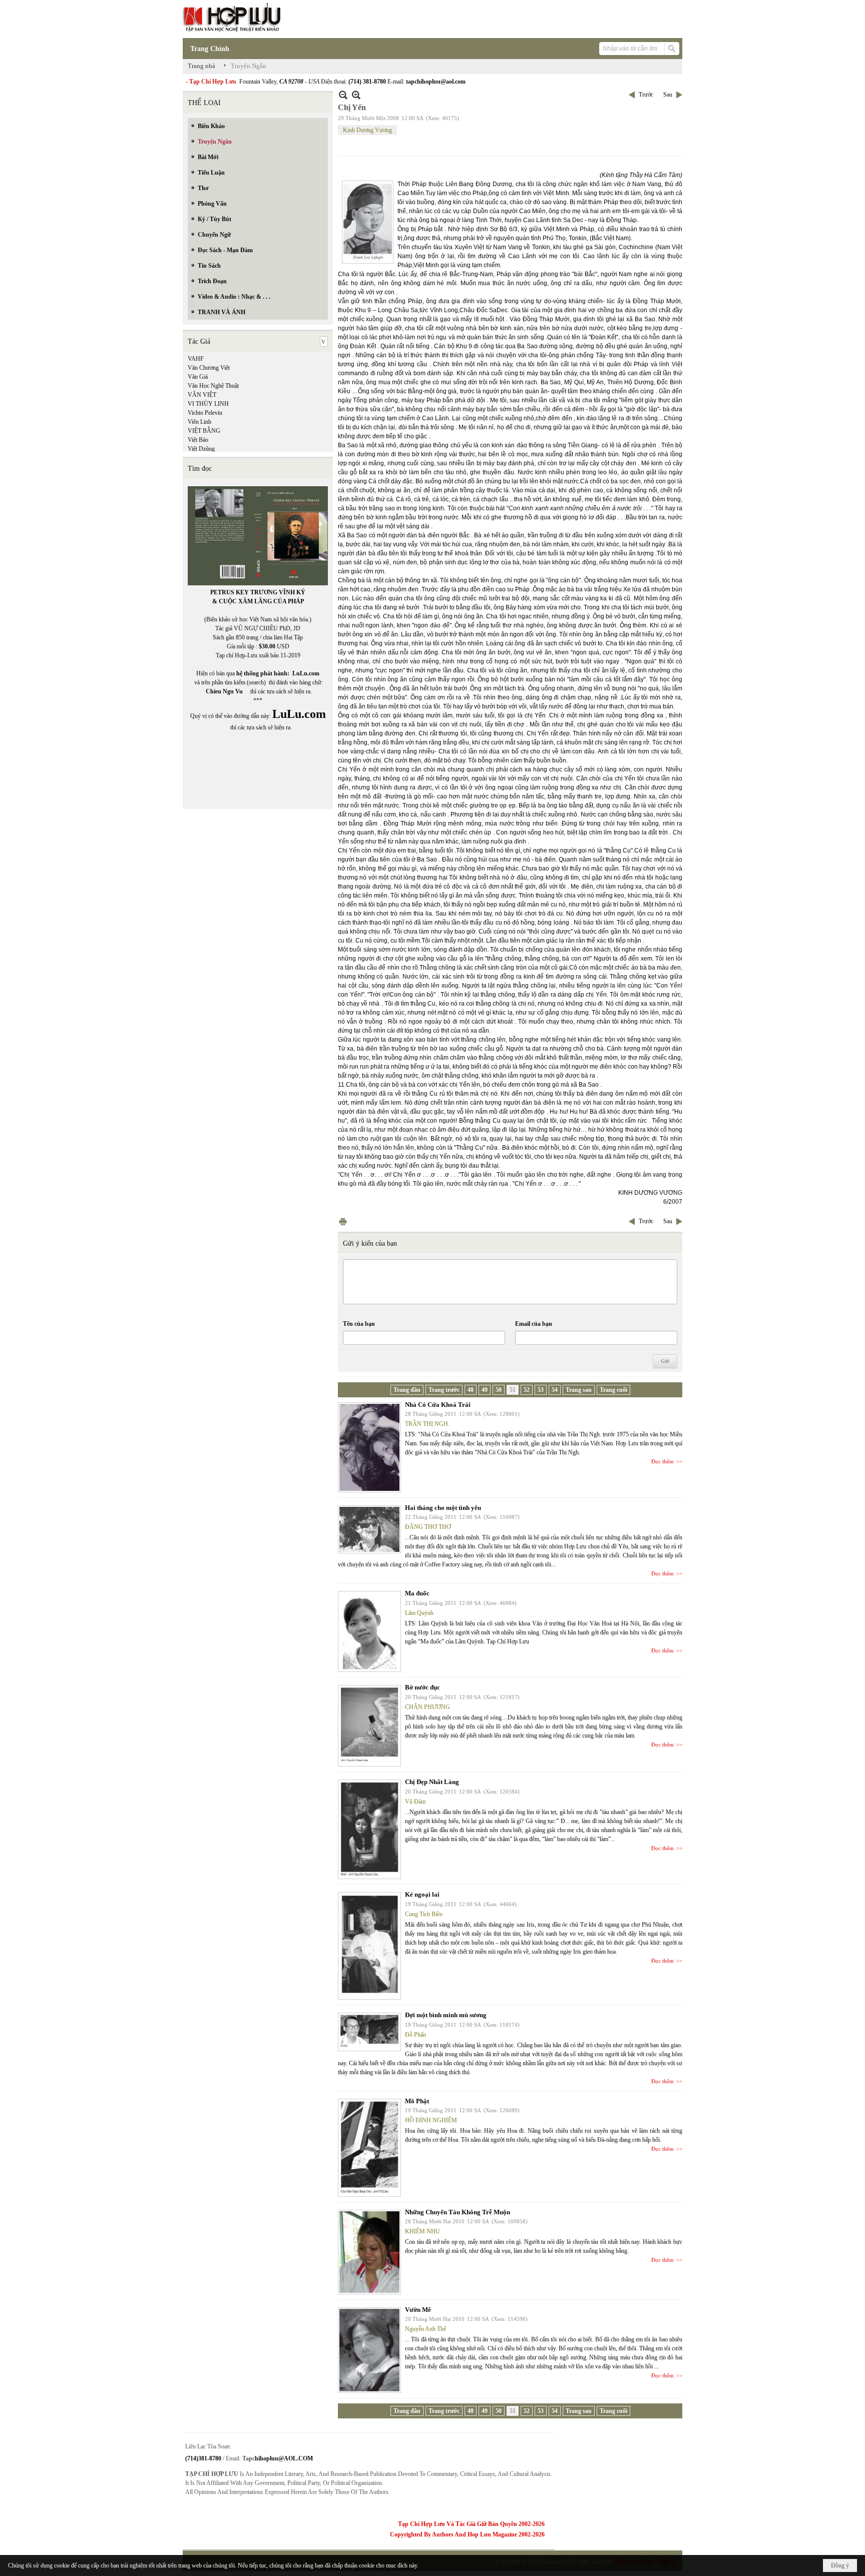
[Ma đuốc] (369, 1631)
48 (471, 1390)
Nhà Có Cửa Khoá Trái (438, 1405)
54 (555, 1390)
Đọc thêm (663, 1461)
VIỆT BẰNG (204, 431)
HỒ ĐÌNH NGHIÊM (431, 2120)
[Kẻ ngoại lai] (369, 1946)
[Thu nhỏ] (343, 95)
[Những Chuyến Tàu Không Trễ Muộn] (369, 2252)
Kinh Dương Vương (367, 130)
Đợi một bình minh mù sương (446, 2015)
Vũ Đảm (415, 1802)
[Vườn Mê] (369, 2350)
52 (527, 1390)
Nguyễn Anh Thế (425, 2329)
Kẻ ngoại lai (422, 1894)
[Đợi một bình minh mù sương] (369, 2032)
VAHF (196, 359)
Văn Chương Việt (209, 368)
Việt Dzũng (201, 449)
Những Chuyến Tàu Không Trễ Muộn (458, 2212)
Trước (646, 95)
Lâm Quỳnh (419, 1613)
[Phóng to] (356, 95)
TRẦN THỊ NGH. (427, 1424)
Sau (668, 95)
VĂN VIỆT (202, 395)
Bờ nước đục (422, 1687)
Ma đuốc (417, 1593)
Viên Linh (199, 422)
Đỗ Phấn (415, 2035)
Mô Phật (417, 2101)
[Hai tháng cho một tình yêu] (369, 1529)
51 (513, 1390)
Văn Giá (198, 377)
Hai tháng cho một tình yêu (443, 1508)
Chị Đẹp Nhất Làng (432, 1782)
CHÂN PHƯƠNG (427, 1707)
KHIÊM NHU (422, 2231)
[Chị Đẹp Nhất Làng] (369, 1829)
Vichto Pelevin (205, 413)
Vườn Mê (418, 2310)
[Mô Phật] (369, 2148)
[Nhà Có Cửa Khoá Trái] (369, 1447)
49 (485, 1390)
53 (541, 1390)
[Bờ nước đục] (369, 1726)
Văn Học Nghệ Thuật (213, 386)
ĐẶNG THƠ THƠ (428, 1527)
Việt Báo (198, 440)
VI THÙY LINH (208, 404)
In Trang (343, 1221)
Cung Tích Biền (424, 1914)
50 (499, 1390)
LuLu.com (306, 673)
